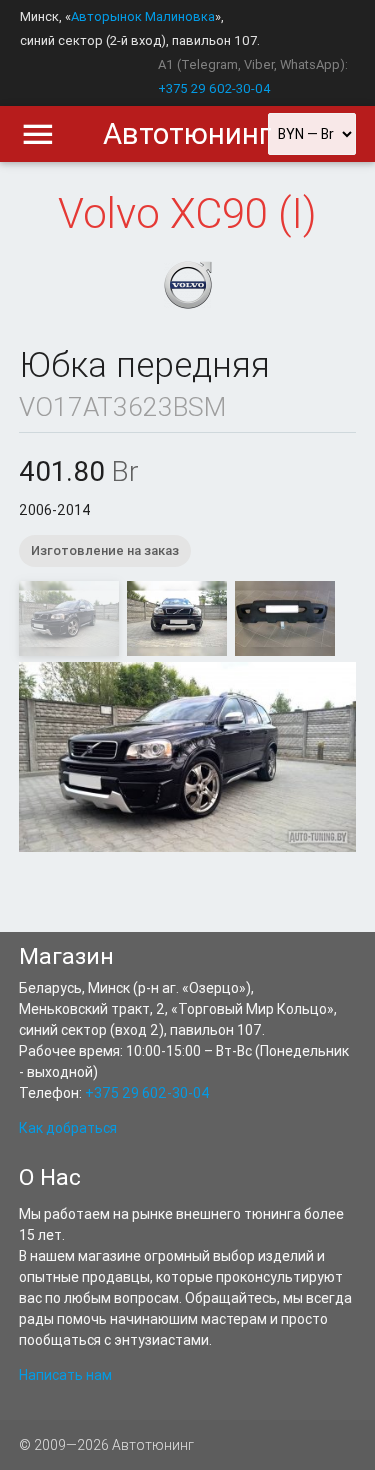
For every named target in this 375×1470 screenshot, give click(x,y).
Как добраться (68, 1128)
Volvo (109, 214)
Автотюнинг (187, 134)
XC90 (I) (243, 214)
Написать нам (65, 1375)
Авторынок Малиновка (143, 16)
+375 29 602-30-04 (214, 88)
